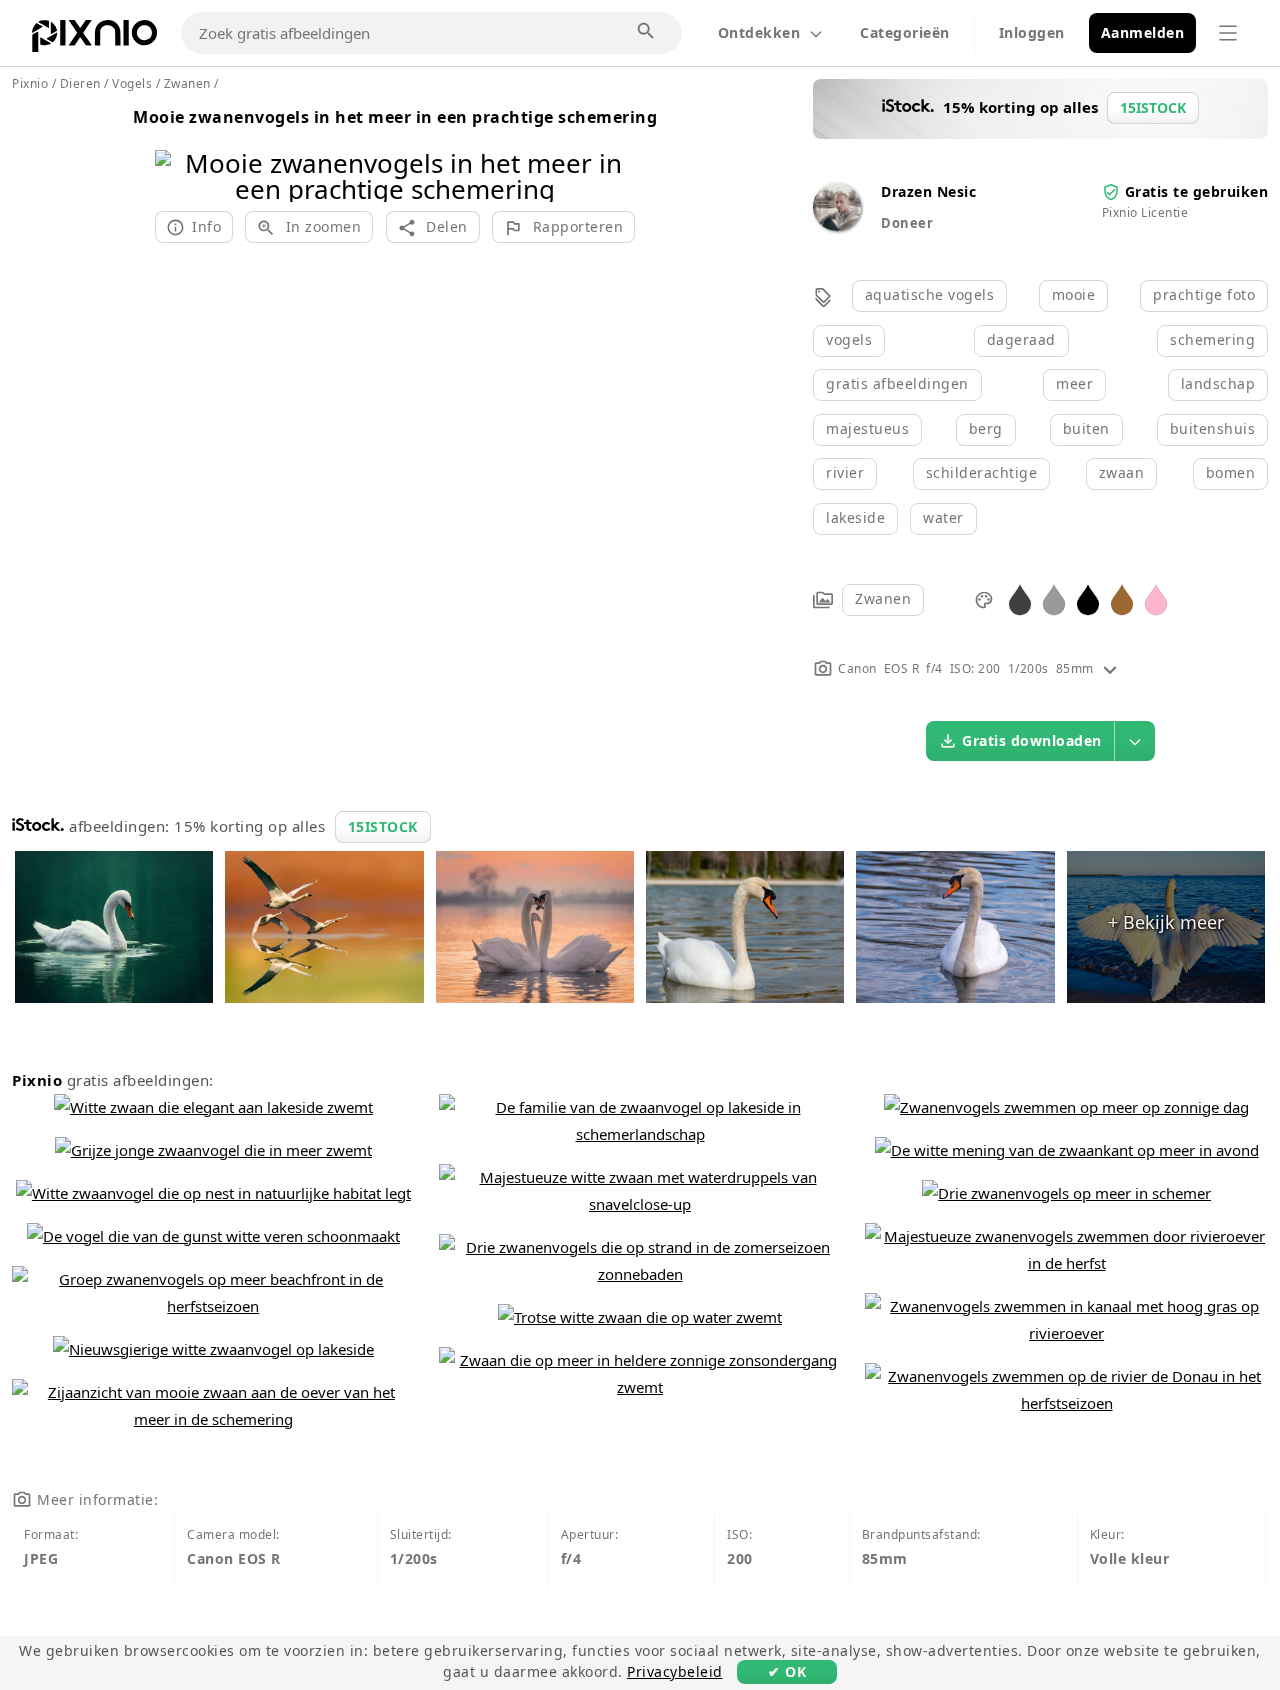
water (943, 517)
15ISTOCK (383, 826)
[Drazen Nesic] (837, 225)
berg (986, 428)
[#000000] (1088, 598)
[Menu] (1228, 33)
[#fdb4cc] (1156, 598)
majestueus (867, 428)
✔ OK (787, 1671)
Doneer (907, 223)
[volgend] (612, 150)
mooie (1074, 294)
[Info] (1110, 668)
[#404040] (1020, 598)
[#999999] (1054, 598)
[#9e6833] (1122, 598)
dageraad (1021, 339)
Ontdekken (759, 32)
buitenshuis (1213, 428)
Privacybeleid (675, 1671)
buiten (1086, 428)
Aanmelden (1143, 32)
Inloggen (1032, 32)
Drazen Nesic (928, 191)
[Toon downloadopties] (1135, 741)
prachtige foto (1204, 294)
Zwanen (883, 598)
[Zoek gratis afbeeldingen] (647, 32)
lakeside (855, 517)
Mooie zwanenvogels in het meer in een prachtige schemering (395, 117)
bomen (1231, 472)
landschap (1218, 383)
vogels (849, 339)
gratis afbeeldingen (897, 383)
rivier (845, 472)
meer (1074, 383)
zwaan (1122, 472)
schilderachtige (982, 472)
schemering (1212, 339)
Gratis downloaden (1032, 740)
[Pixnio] (94, 40)
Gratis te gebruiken (1197, 191)
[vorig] (177, 150)
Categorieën (905, 32)
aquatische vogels (930, 294)
